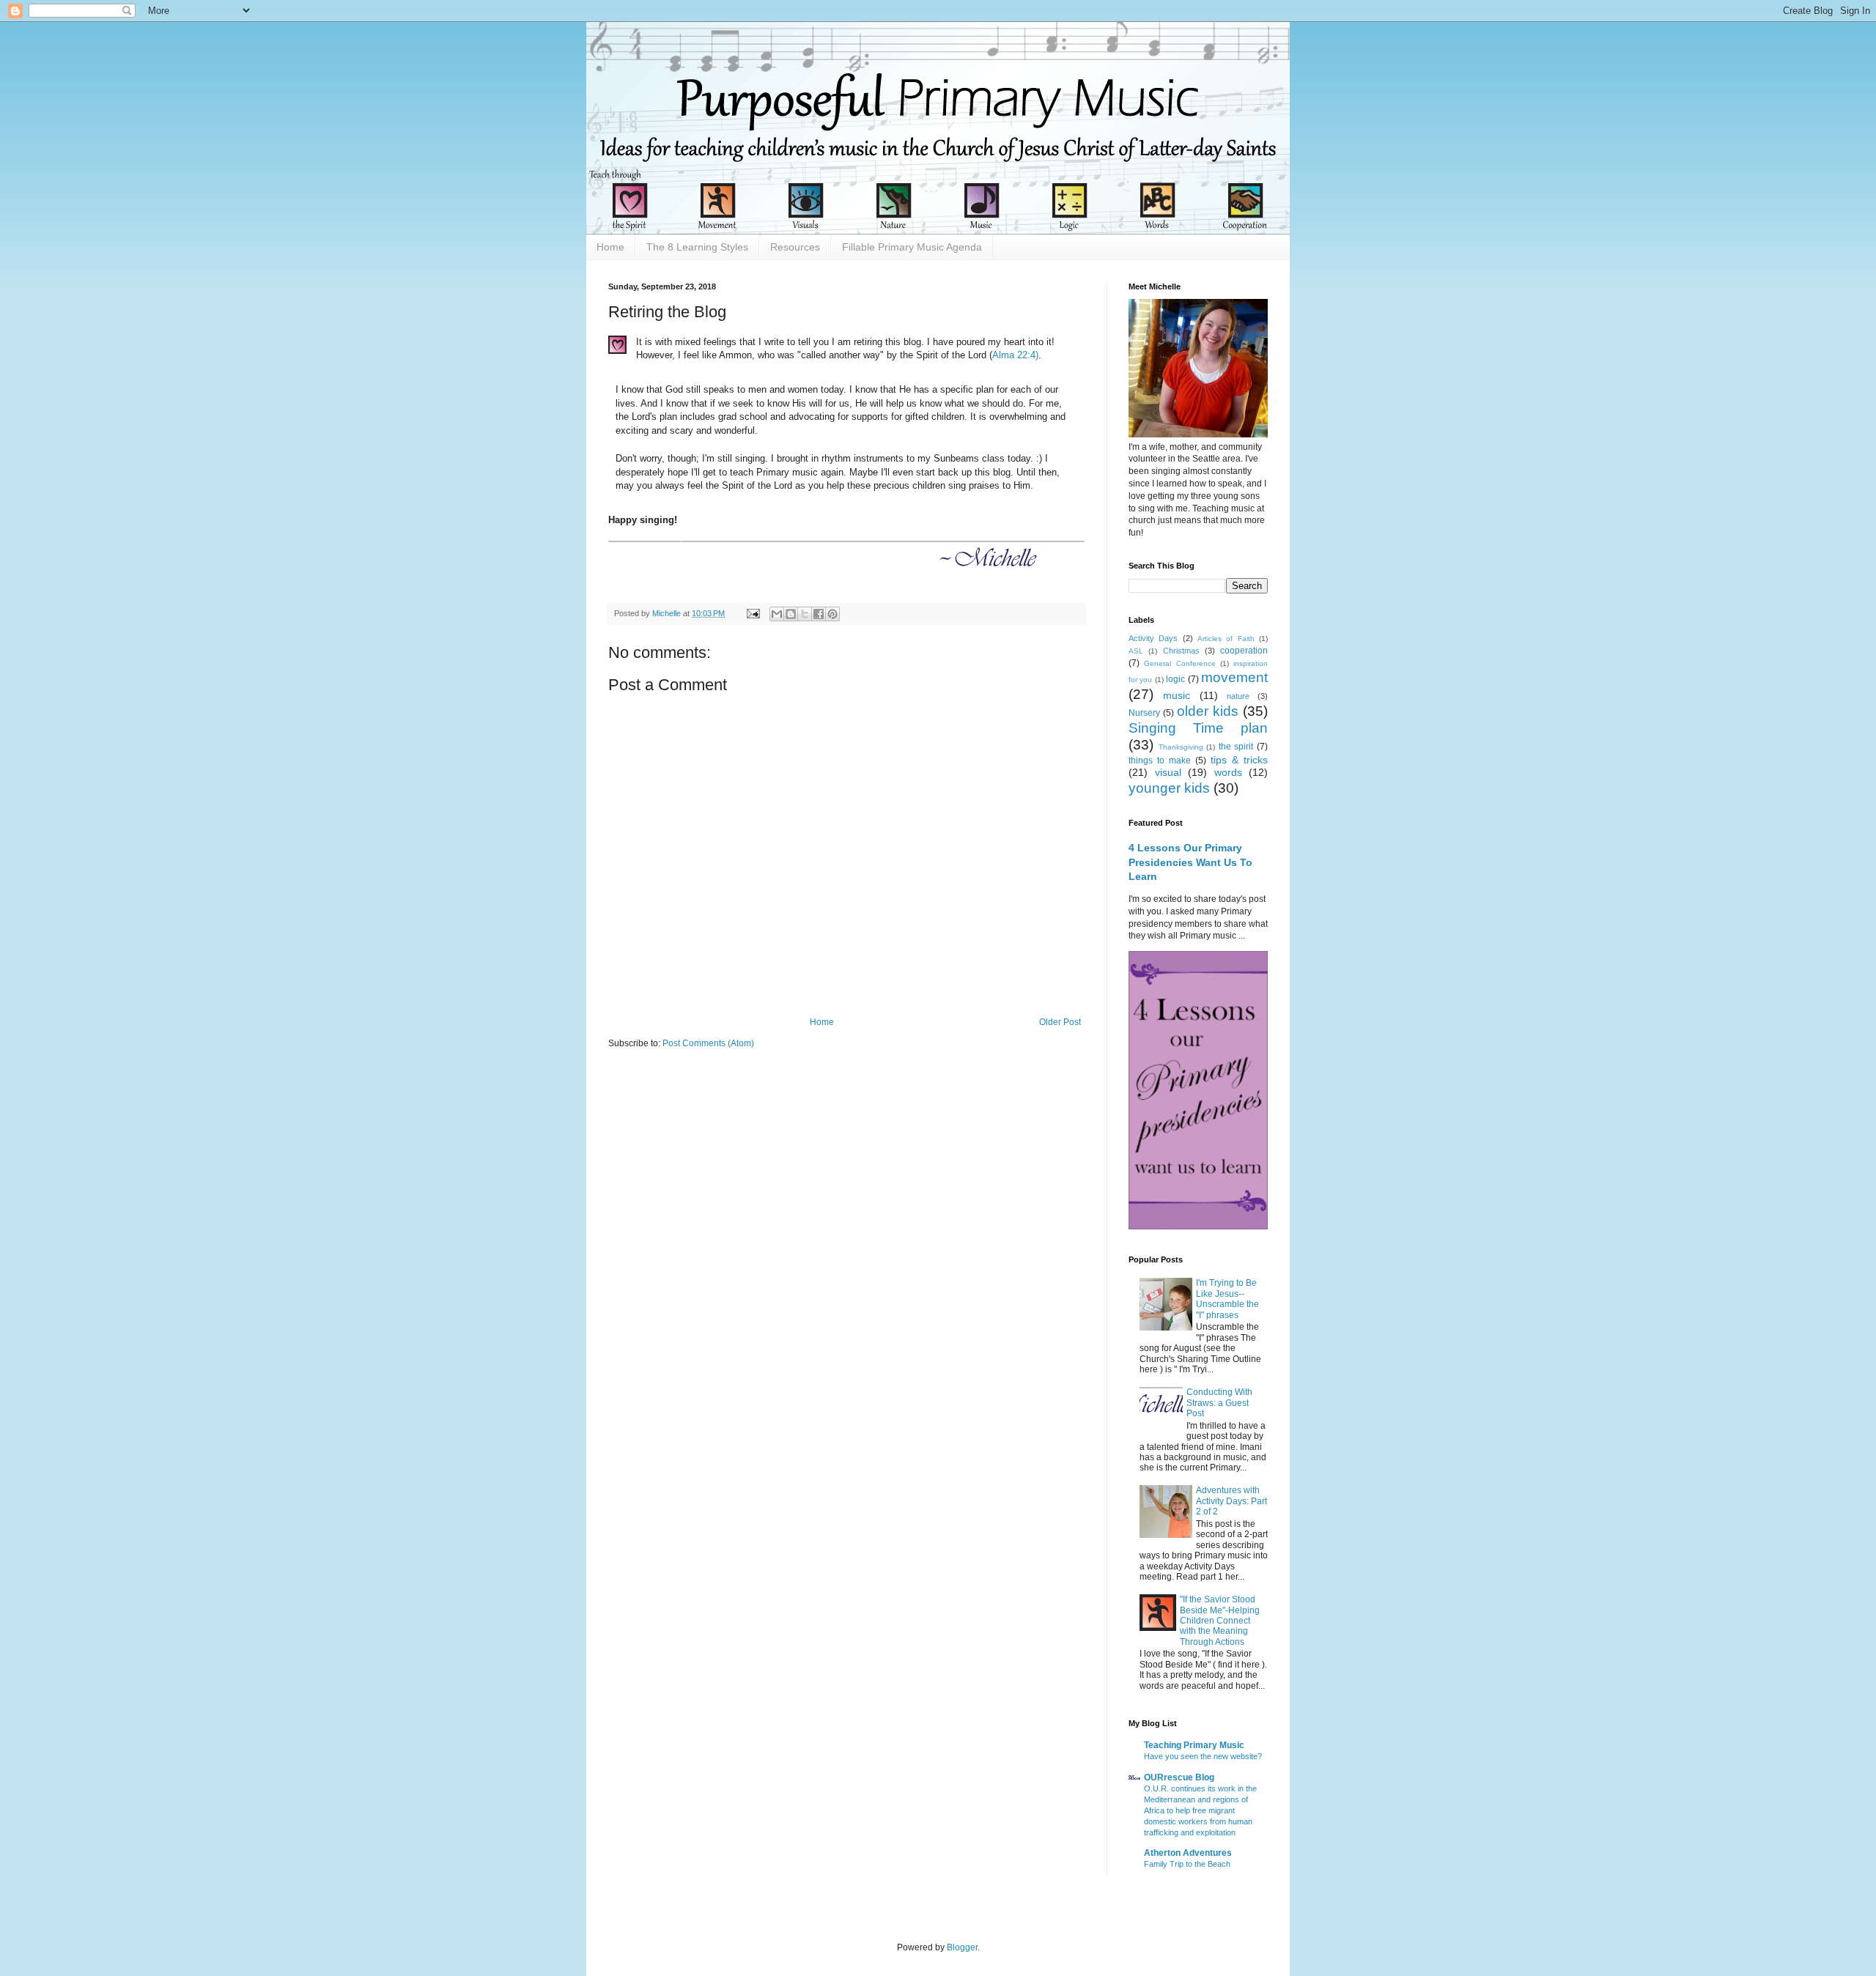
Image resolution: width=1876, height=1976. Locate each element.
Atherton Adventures (1188, 1853)
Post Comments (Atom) (708, 1043)
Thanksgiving (1181, 747)
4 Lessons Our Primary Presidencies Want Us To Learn (1190, 862)
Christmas (1181, 651)
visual (1168, 772)
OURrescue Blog (1179, 1777)
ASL (1136, 651)
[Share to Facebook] (819, 614)
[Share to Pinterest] (832, 614)
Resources (795, 247)
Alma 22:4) (1015, 355)
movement (1234, 677)
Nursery (1144, 713)
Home (610, 247)
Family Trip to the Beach (1187, 1864)
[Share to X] (805, 614)
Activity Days (1153, 638)
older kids (1208, 711)
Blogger (962, 1947)
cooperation (1244, 651)
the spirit (1236, 747)
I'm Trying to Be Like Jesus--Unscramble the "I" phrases (1227, 1299)
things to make (1160, 761)
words (1228, 772)
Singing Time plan (1198, 728)
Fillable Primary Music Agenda (912, 247)
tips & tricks (1239, 760)
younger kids (1169, 788)
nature (1238, 696)
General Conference (1179, 663)
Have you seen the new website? (1203, 1756)
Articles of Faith (1226, 639)
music (1177, 695)
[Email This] (777, 614)
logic (1175, 679)
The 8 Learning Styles (697, 247)
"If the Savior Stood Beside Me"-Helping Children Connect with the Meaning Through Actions (1220, 1621)
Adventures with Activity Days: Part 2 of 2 (1231, 1501)
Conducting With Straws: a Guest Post (1219, 1403)
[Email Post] (753, 613)
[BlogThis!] (791, 614)
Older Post (1060, 1022)
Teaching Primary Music (1194, 1745)
